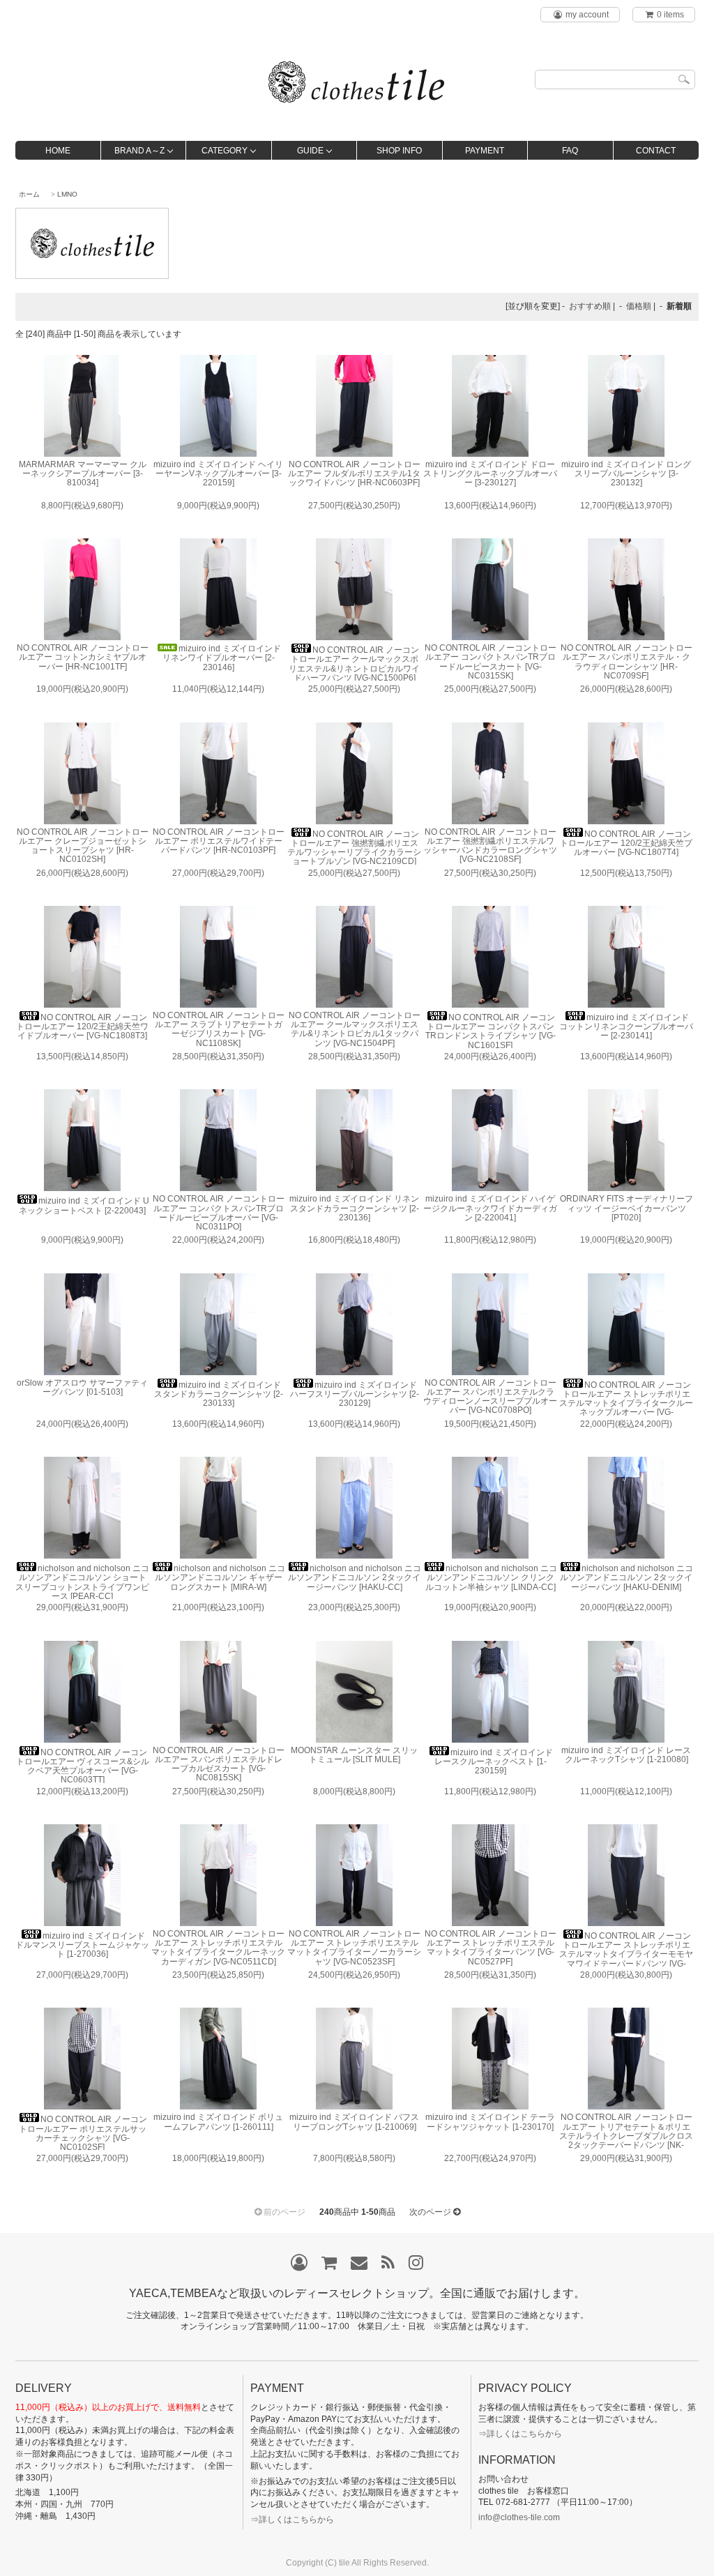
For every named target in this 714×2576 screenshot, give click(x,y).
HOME (58, 151)
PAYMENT (485, 151)
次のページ (430, 2212)
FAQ (570, 151)
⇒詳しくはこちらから (292, 2520)
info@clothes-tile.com (519, 2517)
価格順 (639, 306)
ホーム (29, 194)
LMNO (67, 194)
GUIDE (310, 151)
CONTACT (656, 151)
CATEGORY (225, 151)
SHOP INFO (399, 151)
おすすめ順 (590, 306)
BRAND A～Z (139, 151)
